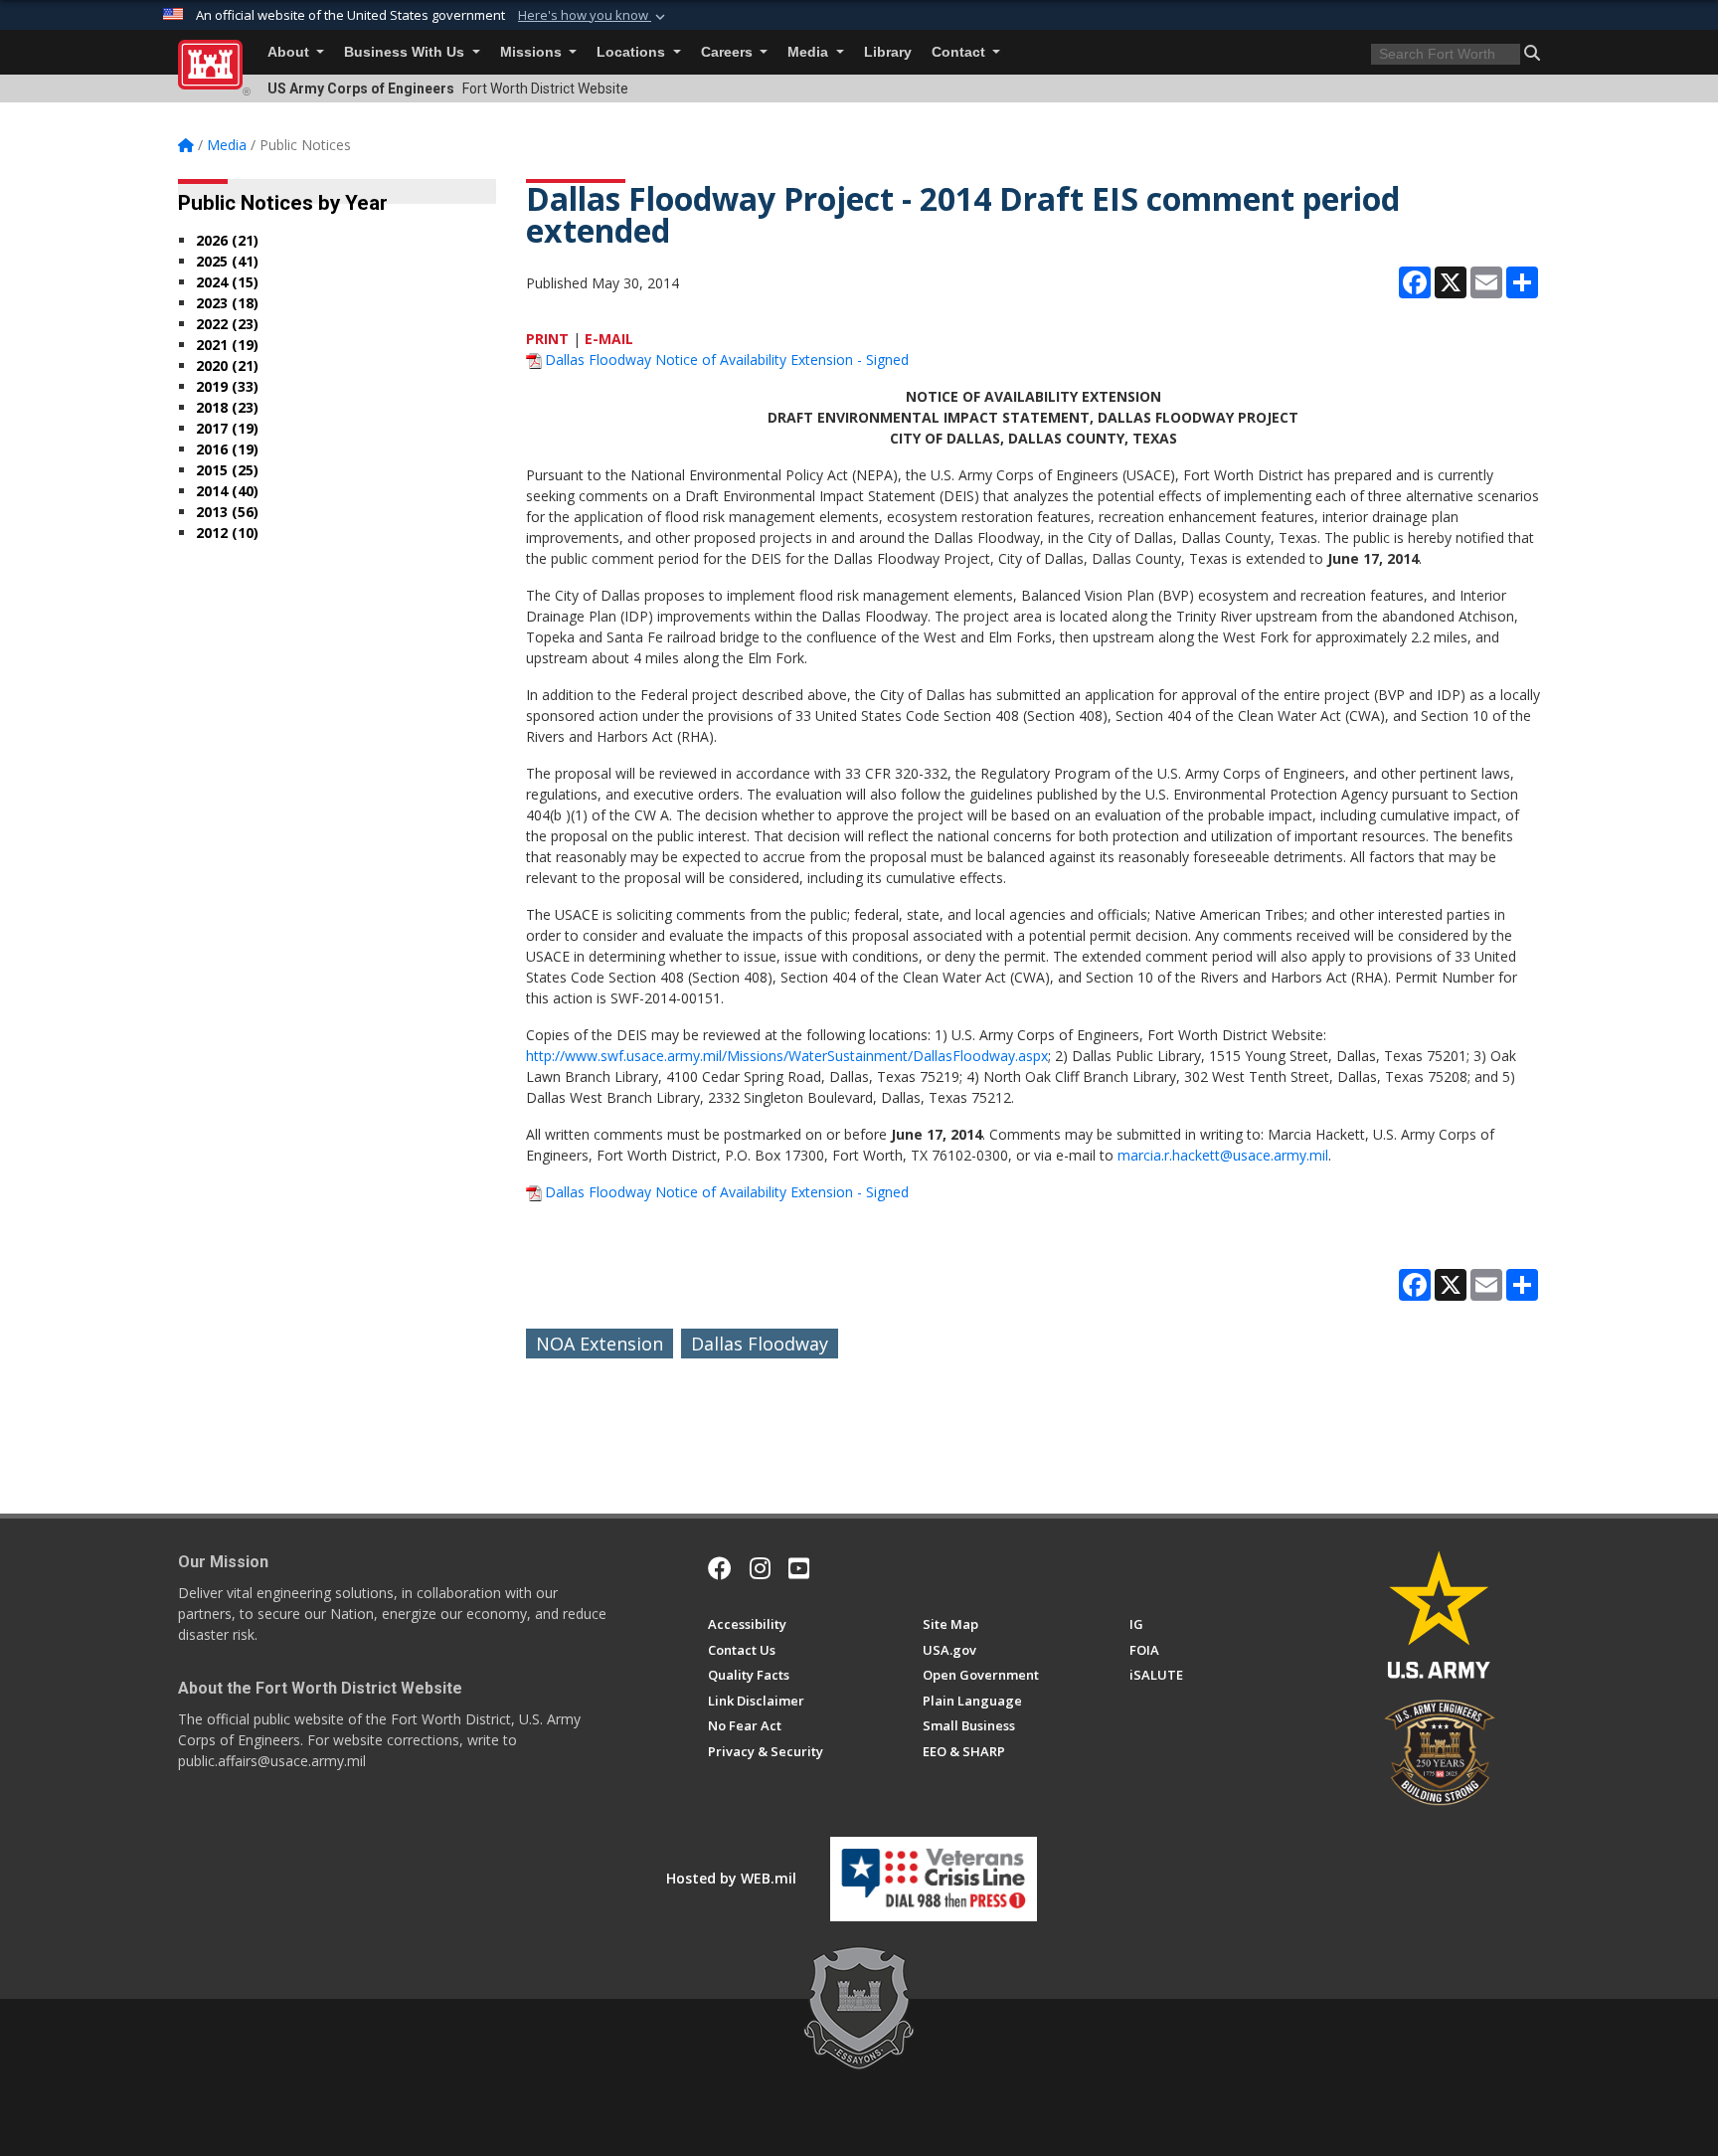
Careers (729, 52)
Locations (633, 52)
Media (810, 52)
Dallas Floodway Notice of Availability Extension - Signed (727, 359)
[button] (594, 16)
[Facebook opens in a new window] (720, 1568)
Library (888, 52)
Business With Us (406, 52)
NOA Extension (600, 1344)
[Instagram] (760, 1568)
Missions (533, 52)
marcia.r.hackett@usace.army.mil (1223, 1155)
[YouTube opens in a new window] (799, 1568)
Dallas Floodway (760, 1344)
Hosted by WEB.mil (731, 1878)
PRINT (547, 339)
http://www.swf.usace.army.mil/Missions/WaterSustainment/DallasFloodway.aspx (787, 1056)
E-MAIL (609, 339)
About (290, 52)
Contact (960, 52)
